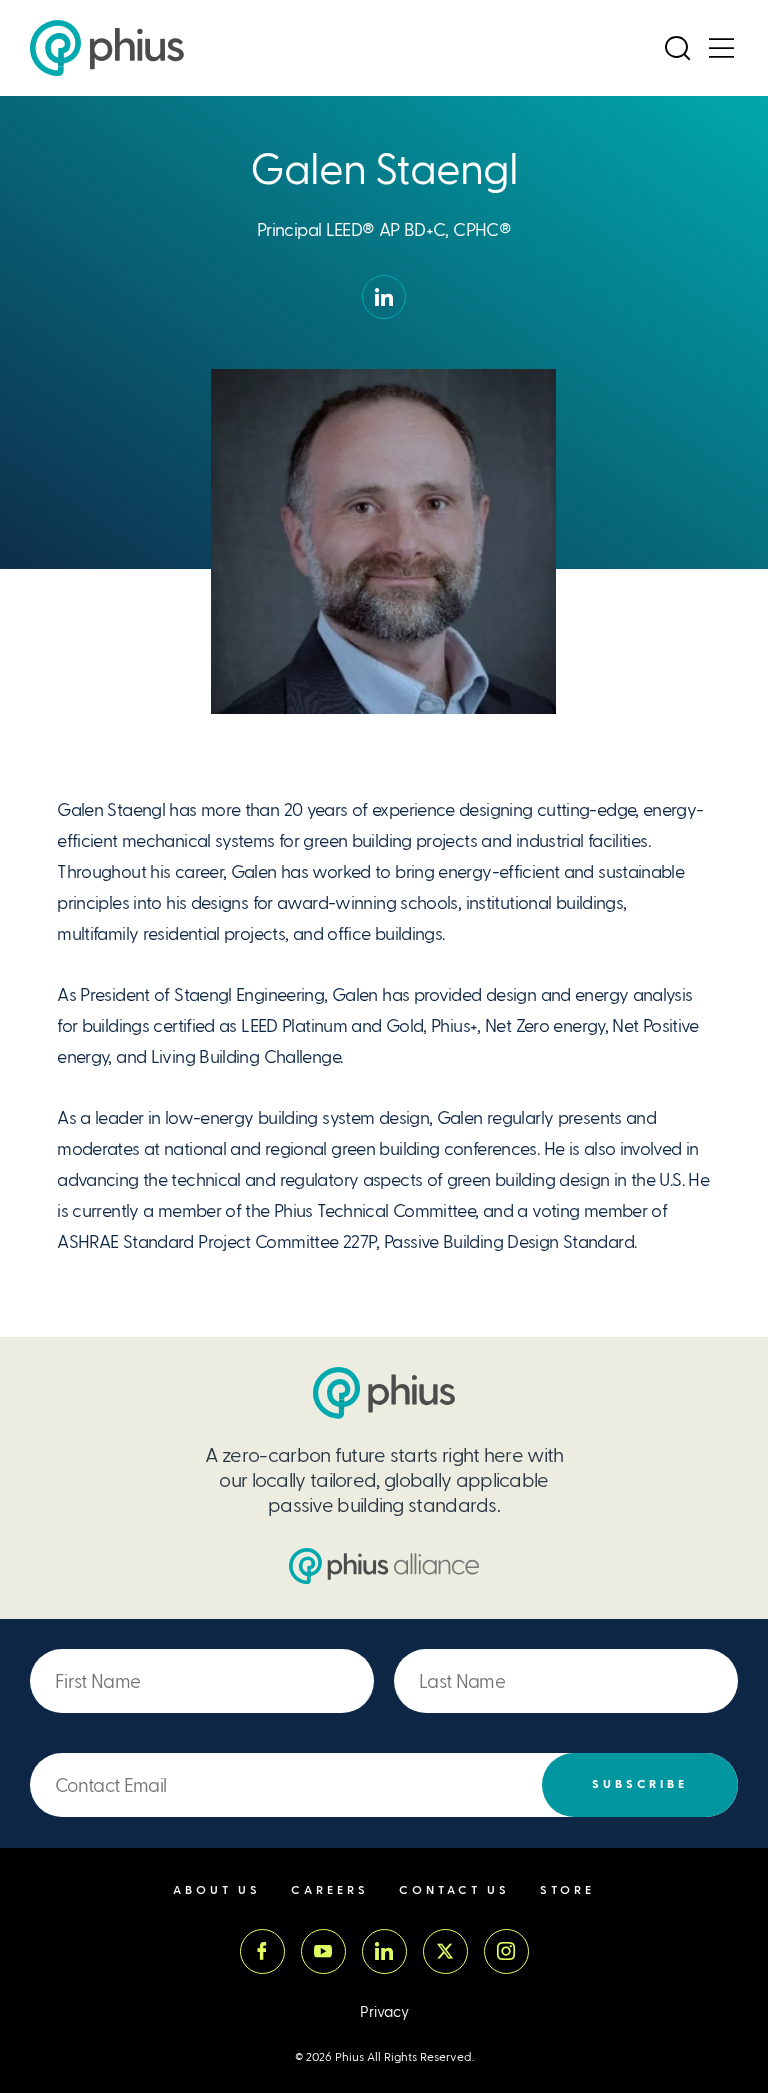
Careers (330, 1890)
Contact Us (454, 1890)
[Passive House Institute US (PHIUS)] (384, 1393)
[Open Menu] (721, 48)
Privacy (384, 2012)
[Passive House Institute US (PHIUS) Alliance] (384, 1566)
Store (567, 1890)
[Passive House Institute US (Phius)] (107, 48)
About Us (217, 1890)
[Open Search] (677, 48)
